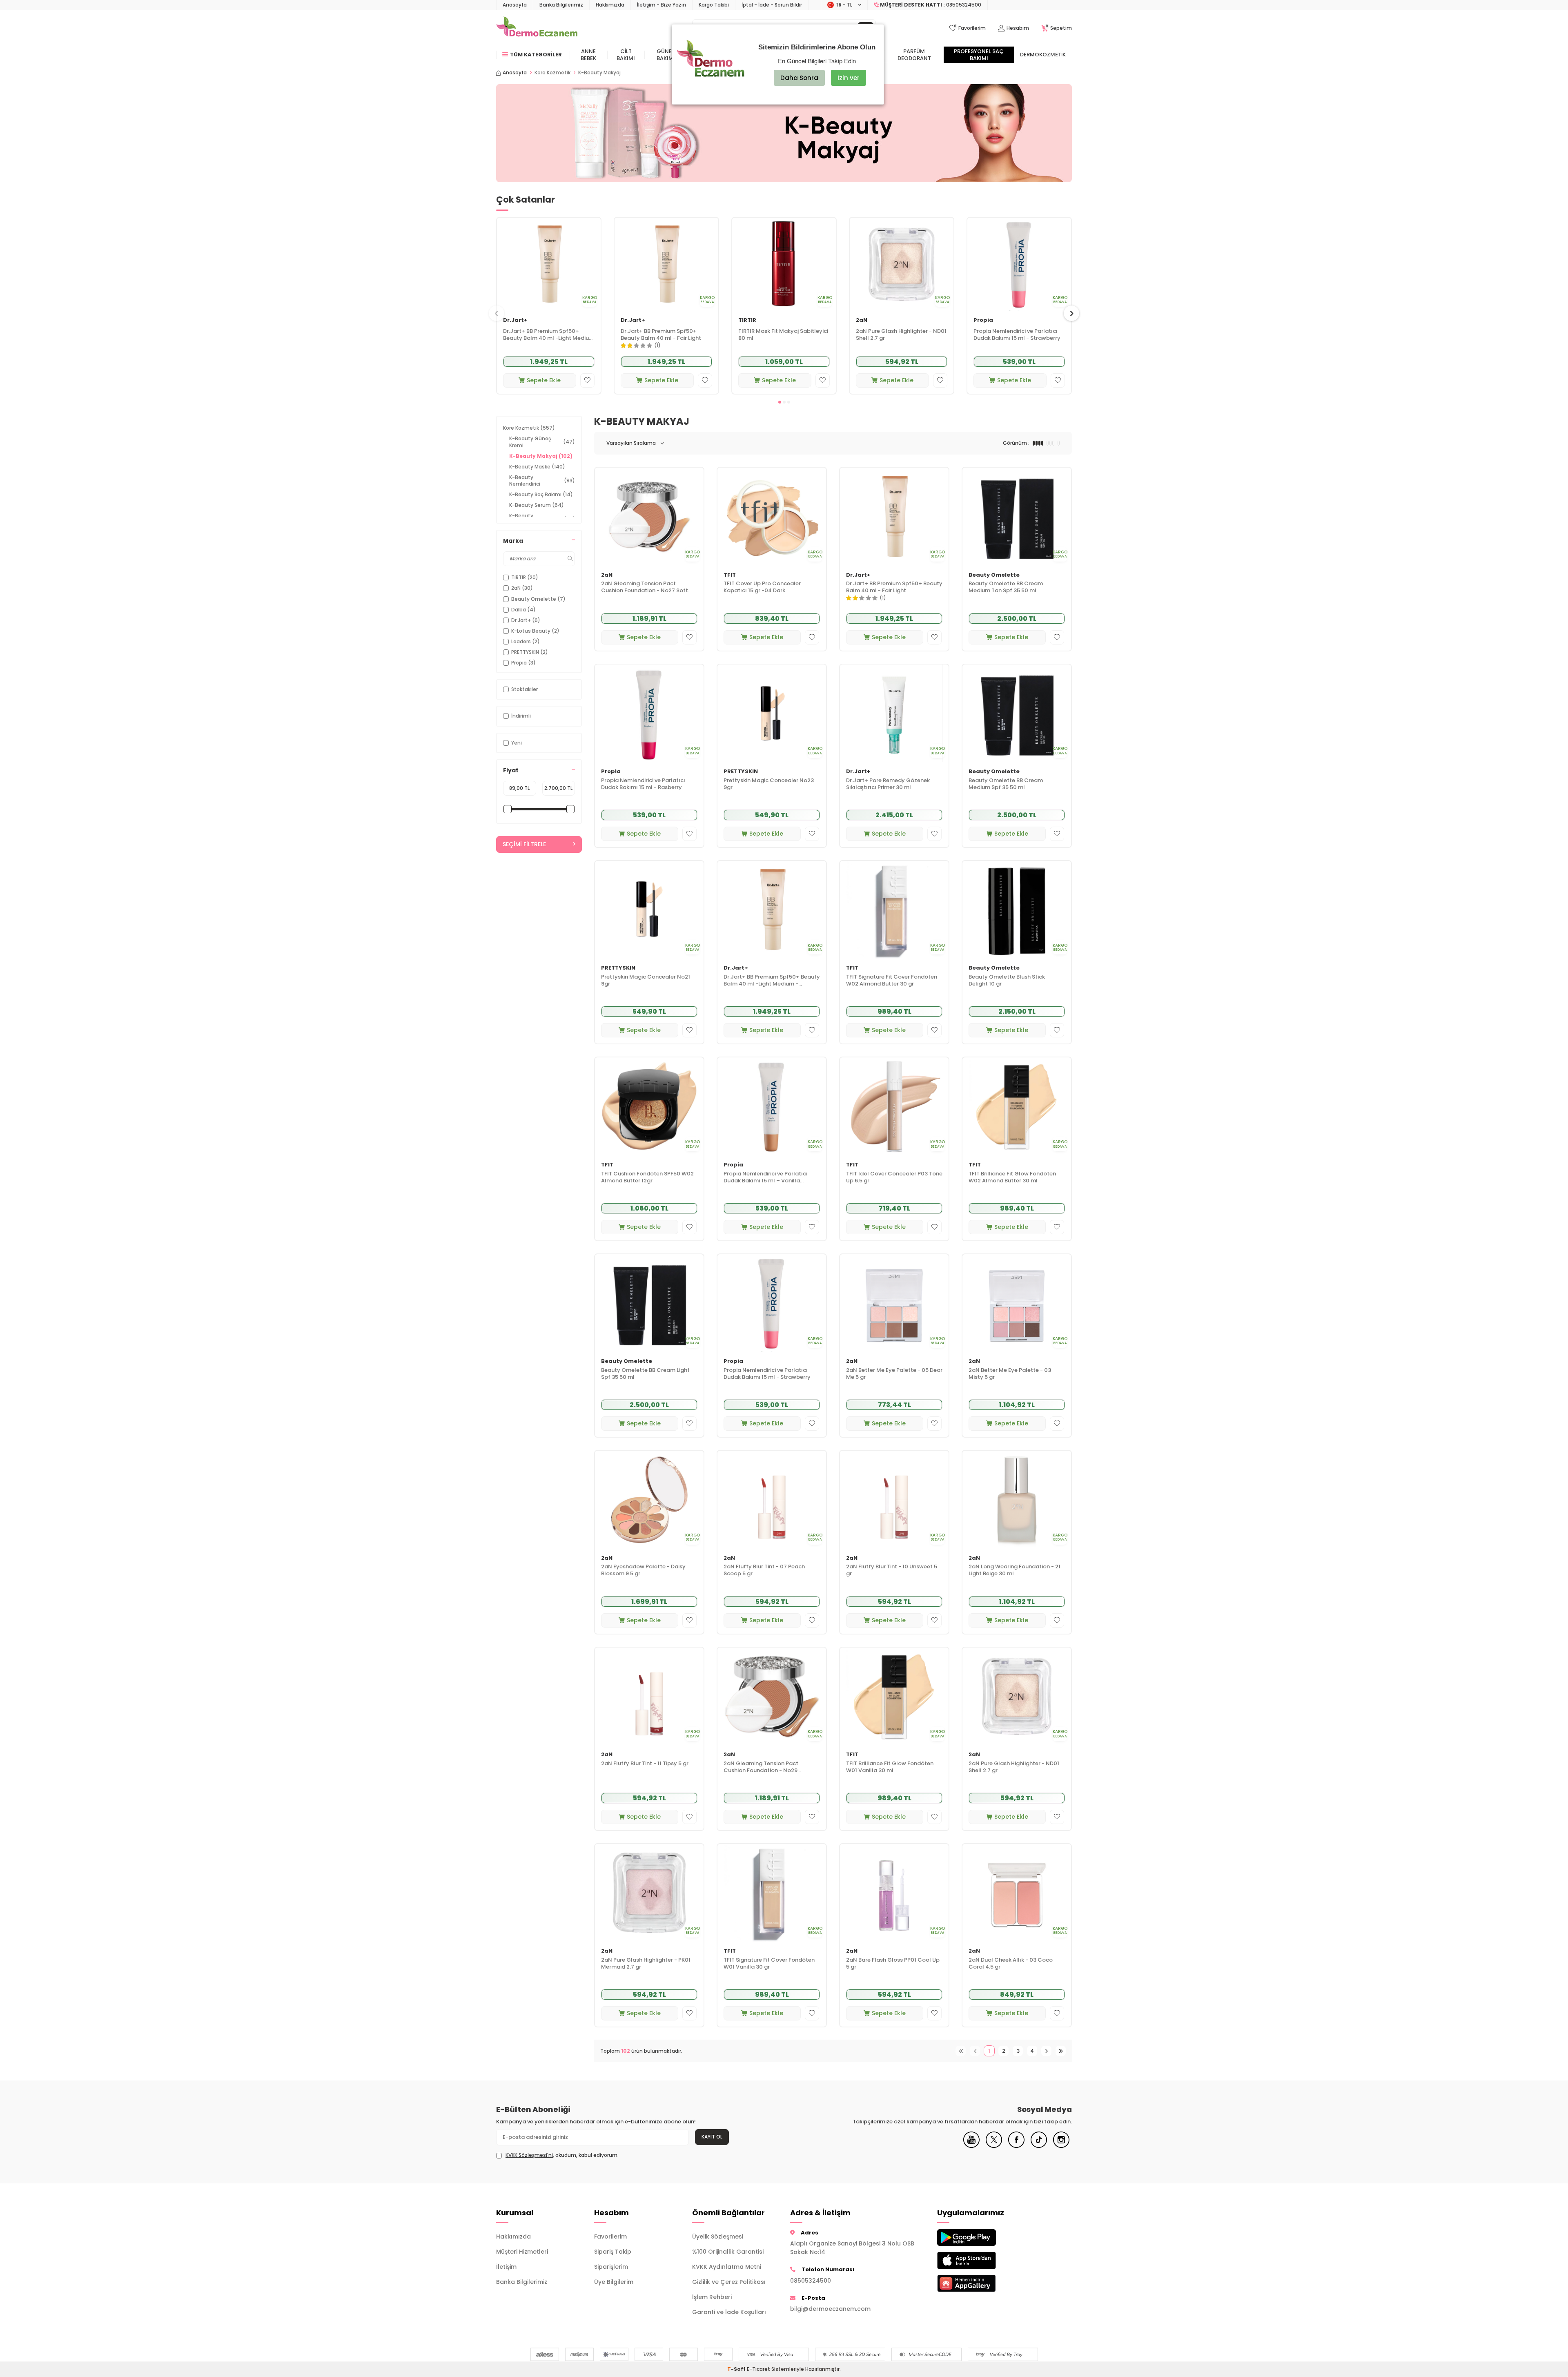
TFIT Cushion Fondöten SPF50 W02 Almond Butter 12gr (647, 1177)
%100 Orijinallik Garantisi (728, 2252)
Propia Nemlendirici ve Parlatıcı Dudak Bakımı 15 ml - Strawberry (1017, 335)
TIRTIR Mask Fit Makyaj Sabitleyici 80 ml (783, 335)
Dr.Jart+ (515, 320)
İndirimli (521, 716)
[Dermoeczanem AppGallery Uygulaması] (980, 2283)
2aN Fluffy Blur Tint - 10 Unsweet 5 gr (892, 1570)
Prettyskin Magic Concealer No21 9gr (646, 981)
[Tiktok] (1039, 2146)
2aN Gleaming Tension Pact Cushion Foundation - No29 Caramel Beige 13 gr (761, 1767)
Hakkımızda (610, 5)
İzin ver (849, 78)
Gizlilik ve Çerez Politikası (729, 2282)
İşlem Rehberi (712, 2297)
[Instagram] (1061, 2146)
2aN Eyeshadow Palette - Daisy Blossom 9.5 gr (643, 1570)
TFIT (730, 575)
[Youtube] (971, 2146)
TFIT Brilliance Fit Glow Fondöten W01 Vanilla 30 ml (890, 1767)
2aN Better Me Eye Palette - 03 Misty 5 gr (1010, 1374)
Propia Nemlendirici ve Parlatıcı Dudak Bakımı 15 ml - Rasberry (643, 784)
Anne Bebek (588, 55)
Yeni (517, 743)
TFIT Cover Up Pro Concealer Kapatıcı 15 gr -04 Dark (762, 587)
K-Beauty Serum (537, 505)
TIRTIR (747, 320)
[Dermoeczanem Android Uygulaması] (980, 2238)
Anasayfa (515, 5)
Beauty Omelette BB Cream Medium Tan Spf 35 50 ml (1006, 587)
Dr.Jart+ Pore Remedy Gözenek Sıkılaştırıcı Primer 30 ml (888, 784)
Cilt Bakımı (626, 55)
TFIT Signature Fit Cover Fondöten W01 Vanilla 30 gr (769, 1964)
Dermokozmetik (1043, 55)
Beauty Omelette (994, 575)
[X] (994, 2146)
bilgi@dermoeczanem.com (830, 2309)
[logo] (537, 28)
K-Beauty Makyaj (541, 456)
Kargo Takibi (714, 5)
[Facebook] (1016, 2146)
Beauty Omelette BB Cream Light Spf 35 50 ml (645, 1374)
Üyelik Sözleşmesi (718, 2237)
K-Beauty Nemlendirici (542, 481)
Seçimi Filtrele (524, 844)
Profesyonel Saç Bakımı (979, 55)
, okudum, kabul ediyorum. (562, 2155)
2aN (862, 320)
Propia (983, 320)
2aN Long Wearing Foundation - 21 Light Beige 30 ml (1015, 1570)
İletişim (506, 2267)
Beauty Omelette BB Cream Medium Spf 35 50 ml (1006, 784)
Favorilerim (610, 2237)
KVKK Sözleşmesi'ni (529, 2155)
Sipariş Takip (613, 2252)
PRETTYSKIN (741, 772)
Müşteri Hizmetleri (522, 2252)
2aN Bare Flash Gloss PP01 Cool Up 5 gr (893, 1964)
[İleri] (1046, 2051)
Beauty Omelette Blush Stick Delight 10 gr (1007, 981)
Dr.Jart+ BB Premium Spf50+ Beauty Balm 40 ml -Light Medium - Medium (549, 335)
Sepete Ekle (544, 380)
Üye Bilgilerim (614, 2282)
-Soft (737, 2369)
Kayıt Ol (712, 2137)
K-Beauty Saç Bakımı (541, 494)
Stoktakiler (525, 689)
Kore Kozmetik (552, 73)
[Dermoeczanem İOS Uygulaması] (980, 2260)
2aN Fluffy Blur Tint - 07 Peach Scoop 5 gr (764, 1570)
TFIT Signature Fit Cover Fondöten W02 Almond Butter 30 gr (892, 981)
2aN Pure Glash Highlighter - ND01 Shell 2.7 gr (901, 335)
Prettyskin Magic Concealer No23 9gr (769, 784)
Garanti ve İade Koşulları (729, 2312)
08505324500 (811, 2281)
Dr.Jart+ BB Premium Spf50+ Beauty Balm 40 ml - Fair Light (661, 335)
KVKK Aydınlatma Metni (727, 2267)
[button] (780, 402)
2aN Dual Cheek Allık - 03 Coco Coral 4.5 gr (1011, 1964)
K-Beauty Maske (537, 467)
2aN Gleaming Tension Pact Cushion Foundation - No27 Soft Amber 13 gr (645, 587)
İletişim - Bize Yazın (661, 5)
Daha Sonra (799, 78)
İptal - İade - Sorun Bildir (772, 5)
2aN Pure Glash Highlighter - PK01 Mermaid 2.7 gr (646, 1964)
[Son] (1061, 2051)
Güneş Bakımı (666, 55)
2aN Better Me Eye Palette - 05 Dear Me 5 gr (894, 1374)
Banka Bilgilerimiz (561, 5)
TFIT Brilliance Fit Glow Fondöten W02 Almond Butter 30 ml (1012, 1177)
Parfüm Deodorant (914, 55)
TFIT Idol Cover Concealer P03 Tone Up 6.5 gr (894, 1177)
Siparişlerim (611, 2267)
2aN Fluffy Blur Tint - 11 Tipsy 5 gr (645, 1764)
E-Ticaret (758, 2369)
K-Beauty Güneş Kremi (542, 442)
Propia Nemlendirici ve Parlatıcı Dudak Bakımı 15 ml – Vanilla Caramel (766, 1177)
